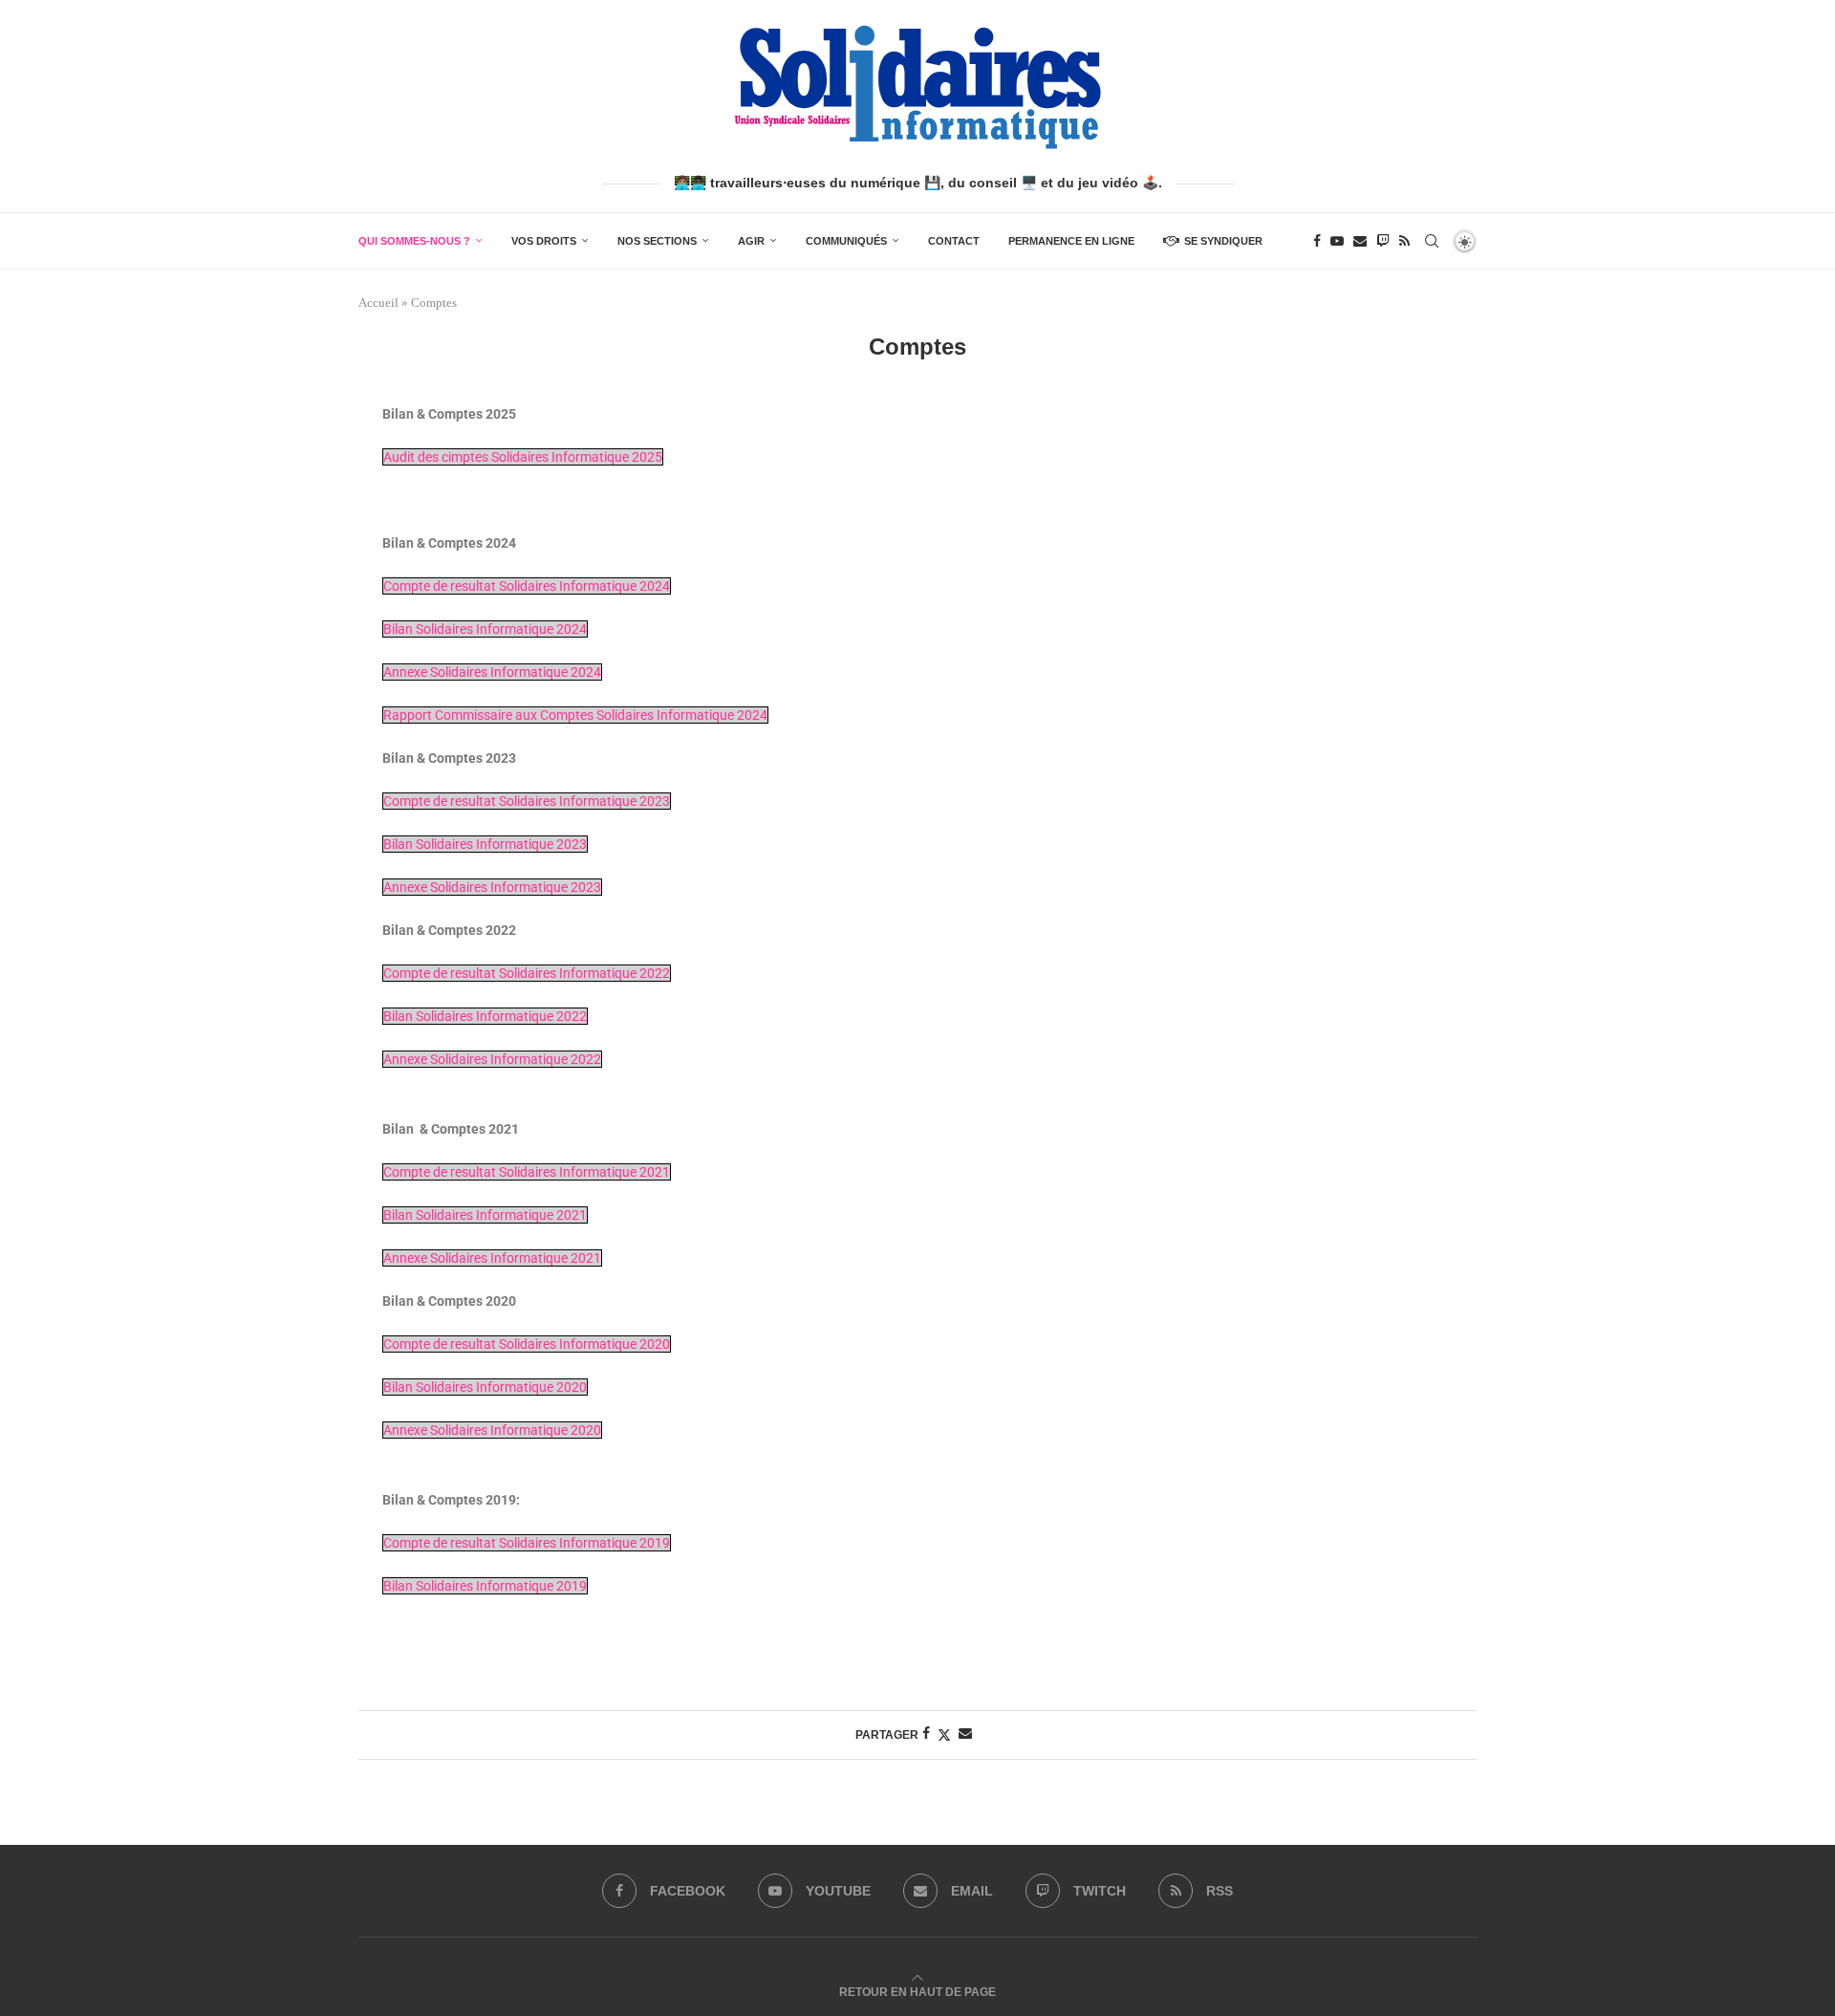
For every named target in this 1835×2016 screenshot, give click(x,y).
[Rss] (1404, 241)
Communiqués (846, 241)
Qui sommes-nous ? (414, 241)
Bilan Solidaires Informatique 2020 (485, 1387)
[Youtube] (1337, 241)
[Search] (1432, 241)
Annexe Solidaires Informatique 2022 (492, 1059)
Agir (751, 241)
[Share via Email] (965, 1734)
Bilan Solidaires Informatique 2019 (485, 1586)
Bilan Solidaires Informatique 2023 (485, 844)
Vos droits (544, 241)
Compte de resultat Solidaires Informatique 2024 (527, 586)
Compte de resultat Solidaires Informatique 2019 (527, 1543)
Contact (954, 241)
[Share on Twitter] (944, 1735)
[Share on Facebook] (926, 1734)
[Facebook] (1317, 241)
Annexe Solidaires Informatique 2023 (492, 887)
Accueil (378, 303)
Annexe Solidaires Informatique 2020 (492, 1430)
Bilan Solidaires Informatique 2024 (485, 629)
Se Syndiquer (1223, 241)
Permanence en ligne (1071, 241)
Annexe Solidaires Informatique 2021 (492, 1258)
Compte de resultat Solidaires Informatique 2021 (527, 1172)
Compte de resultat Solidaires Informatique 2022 (527, 973)
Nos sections (657, 241)
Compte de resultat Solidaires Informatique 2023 (527, 801)
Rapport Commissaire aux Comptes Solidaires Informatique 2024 (575, 715)
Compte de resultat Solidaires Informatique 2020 (527, 1344)
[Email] (1360, 241)
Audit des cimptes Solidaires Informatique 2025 (523, 457)
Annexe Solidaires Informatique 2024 (492, 672)
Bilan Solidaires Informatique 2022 (485, 1016)
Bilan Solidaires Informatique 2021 (485, 1215)
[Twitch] (1383, 241)
